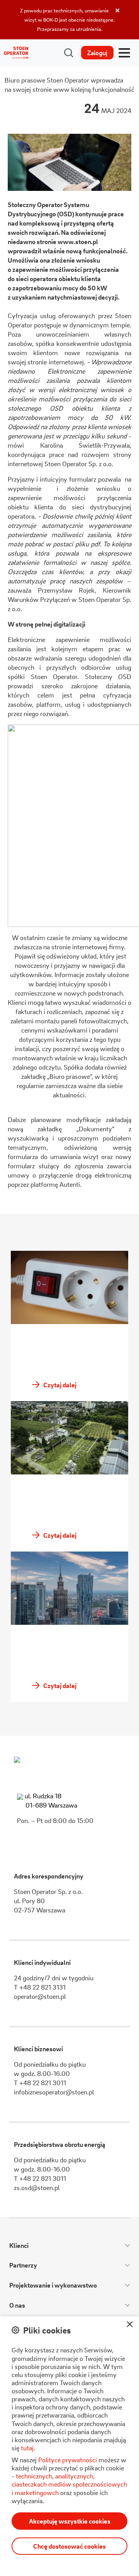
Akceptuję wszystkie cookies (70, 2521)
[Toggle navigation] (124, 53)
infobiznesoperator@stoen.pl (54, 2092)
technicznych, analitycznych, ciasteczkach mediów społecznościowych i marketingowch (69, 2484)
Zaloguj (97, 53)
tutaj (27, 2448)
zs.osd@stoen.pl (37, 2188)
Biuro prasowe (25, 80)
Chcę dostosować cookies (69, 2546)
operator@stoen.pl (40, 1996)
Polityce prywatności (68, 2460)
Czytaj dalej (59, 1385)
